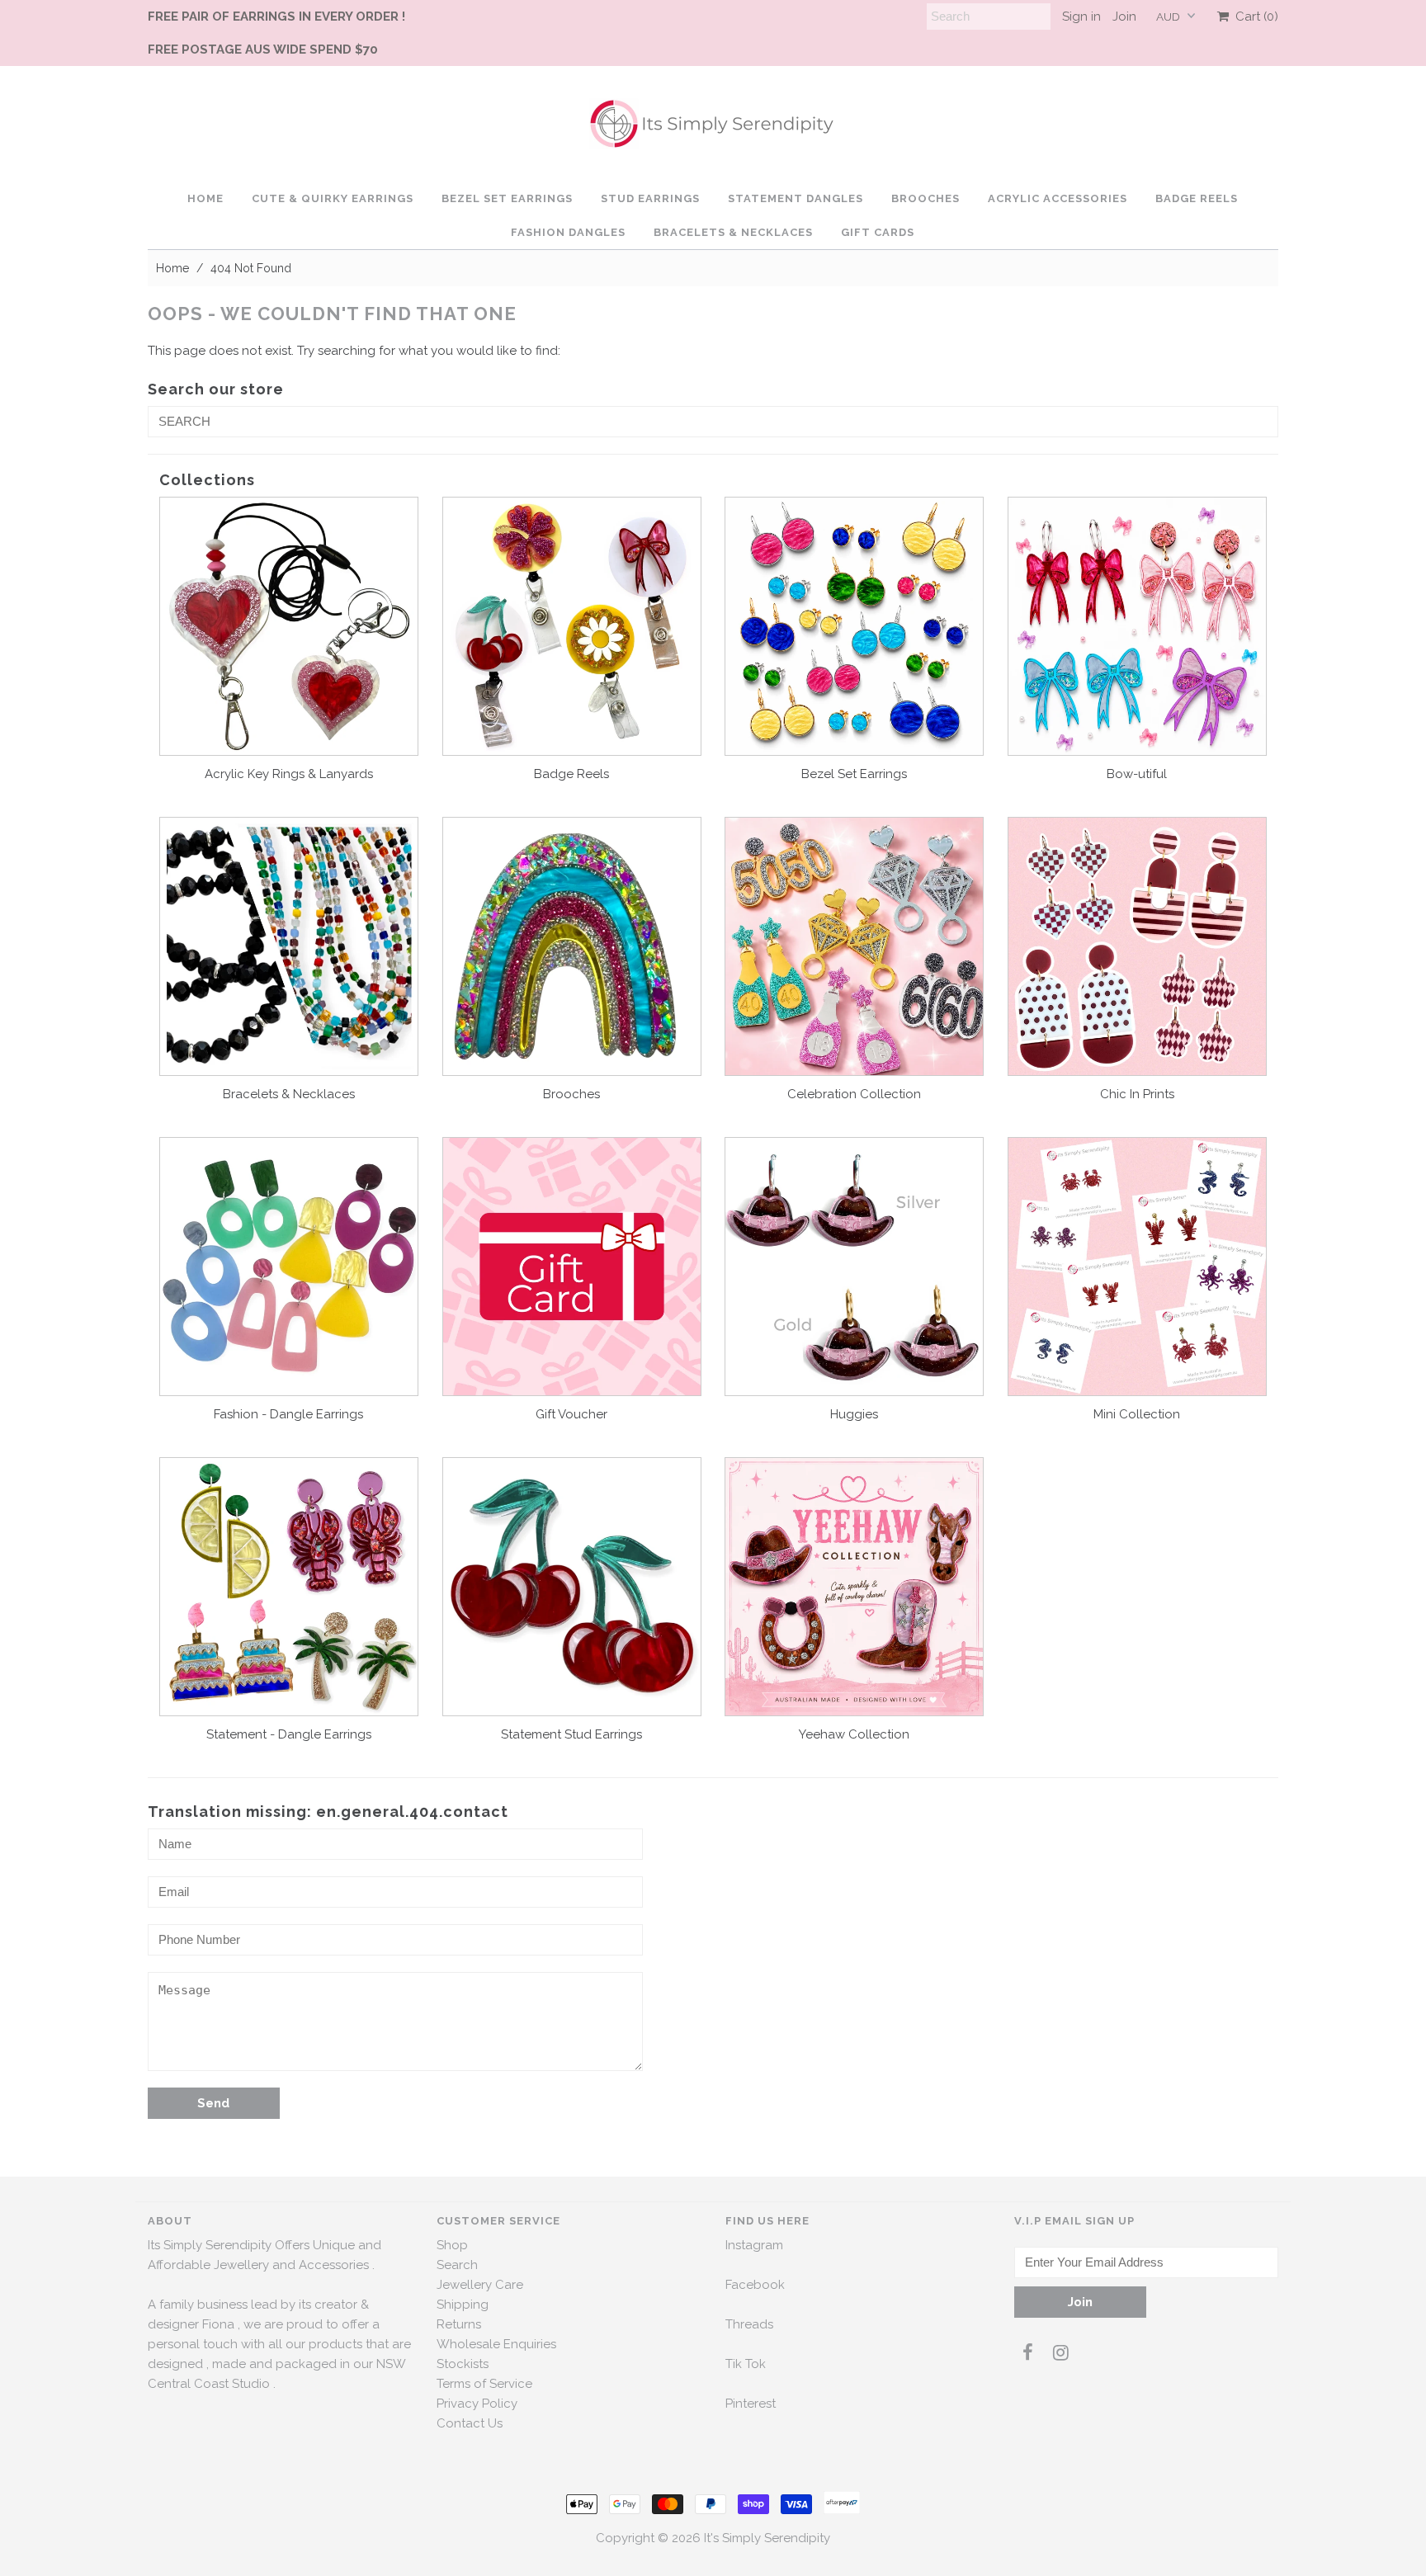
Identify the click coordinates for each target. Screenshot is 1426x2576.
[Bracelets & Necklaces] (289, 946)
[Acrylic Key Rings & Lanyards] (289, 626)
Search (457, 2265)
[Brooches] (572, 946)
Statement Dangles (796, 198)
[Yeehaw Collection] (854, 1587)
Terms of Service (484, 2384)
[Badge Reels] (572, 626)
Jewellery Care (480, 2285)
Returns (459, 2324)
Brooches (925, 198)
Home (205, 198)
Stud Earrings (650, 198)
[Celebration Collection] (854, 946)
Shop (452, 2245)
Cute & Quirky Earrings (333, 198)
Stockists (463, 2364)
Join (1124, 17)
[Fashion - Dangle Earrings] (289, 1267)
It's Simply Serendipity (767, 2538)
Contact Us (470, 2423)
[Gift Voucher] (572, 1267)
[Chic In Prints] (1137, 946)
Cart (1254, 17)
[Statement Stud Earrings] (572, 1587)
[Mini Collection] (1137, 1267)
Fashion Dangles (568, 232)
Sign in (1081, 17)
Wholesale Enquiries (496, 2344)
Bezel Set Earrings (507, 198)
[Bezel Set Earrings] (854, 626)
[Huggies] (854, 1267)
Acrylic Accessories (1058, 198)
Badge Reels (1197, 198)
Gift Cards (878, 232)
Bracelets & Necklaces (733, 232)
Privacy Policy (477, 2404)
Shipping (463, 2305)
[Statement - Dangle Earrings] (289, 1587)
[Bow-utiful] (1137, 626)
